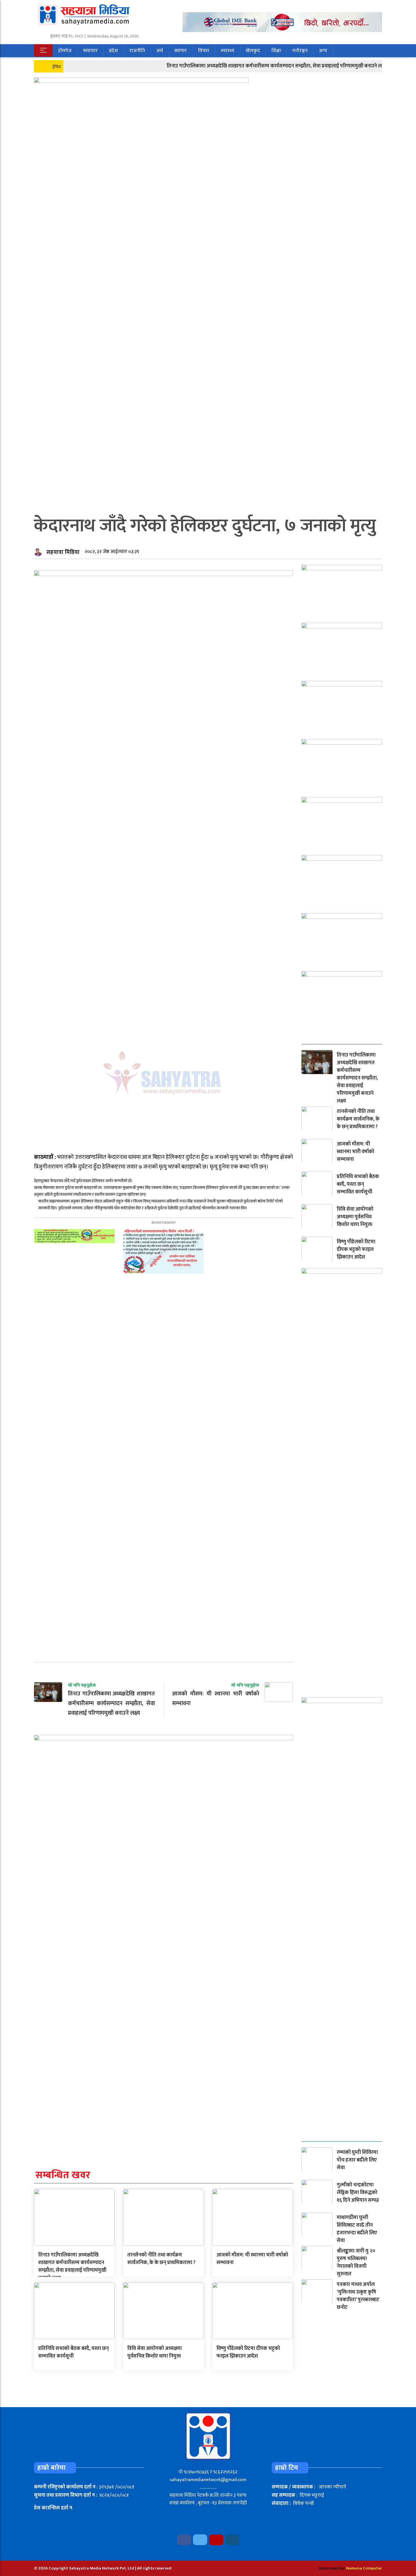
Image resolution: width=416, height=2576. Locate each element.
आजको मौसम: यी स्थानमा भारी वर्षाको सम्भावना (252, 2259)
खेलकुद (253, 51)
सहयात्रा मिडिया (63, 552)
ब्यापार (181, 51)
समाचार (90, 51)
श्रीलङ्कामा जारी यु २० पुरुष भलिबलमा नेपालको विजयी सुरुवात (356, 2262)
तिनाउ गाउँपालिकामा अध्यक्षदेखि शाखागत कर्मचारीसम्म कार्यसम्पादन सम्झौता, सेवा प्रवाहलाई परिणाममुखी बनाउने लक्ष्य (238, 66)
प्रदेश (113, 51)
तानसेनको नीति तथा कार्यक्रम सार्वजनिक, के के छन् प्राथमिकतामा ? (161, 2259)
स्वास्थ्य (228, 51)
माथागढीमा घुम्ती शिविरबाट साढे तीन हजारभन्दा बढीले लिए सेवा (357, 2229)
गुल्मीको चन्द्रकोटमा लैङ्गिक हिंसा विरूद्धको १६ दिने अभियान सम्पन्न (358, 2193)
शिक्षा (276, 51)
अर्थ (160, 51)
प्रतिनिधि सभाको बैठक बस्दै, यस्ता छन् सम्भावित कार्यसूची (73, 2352)
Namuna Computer (364, 2568)
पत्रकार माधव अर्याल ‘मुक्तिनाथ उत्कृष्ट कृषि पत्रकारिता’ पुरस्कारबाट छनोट (358, 2296)
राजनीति (137, 51)
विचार (204, 51)
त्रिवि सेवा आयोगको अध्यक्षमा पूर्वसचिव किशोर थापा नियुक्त (155, 2352)
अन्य (323, 51)
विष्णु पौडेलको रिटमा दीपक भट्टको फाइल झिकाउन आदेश (248, 2352)
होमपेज (65, 51)
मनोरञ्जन (300, 51)
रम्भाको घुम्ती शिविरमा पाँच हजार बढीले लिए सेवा (357, 2160)
